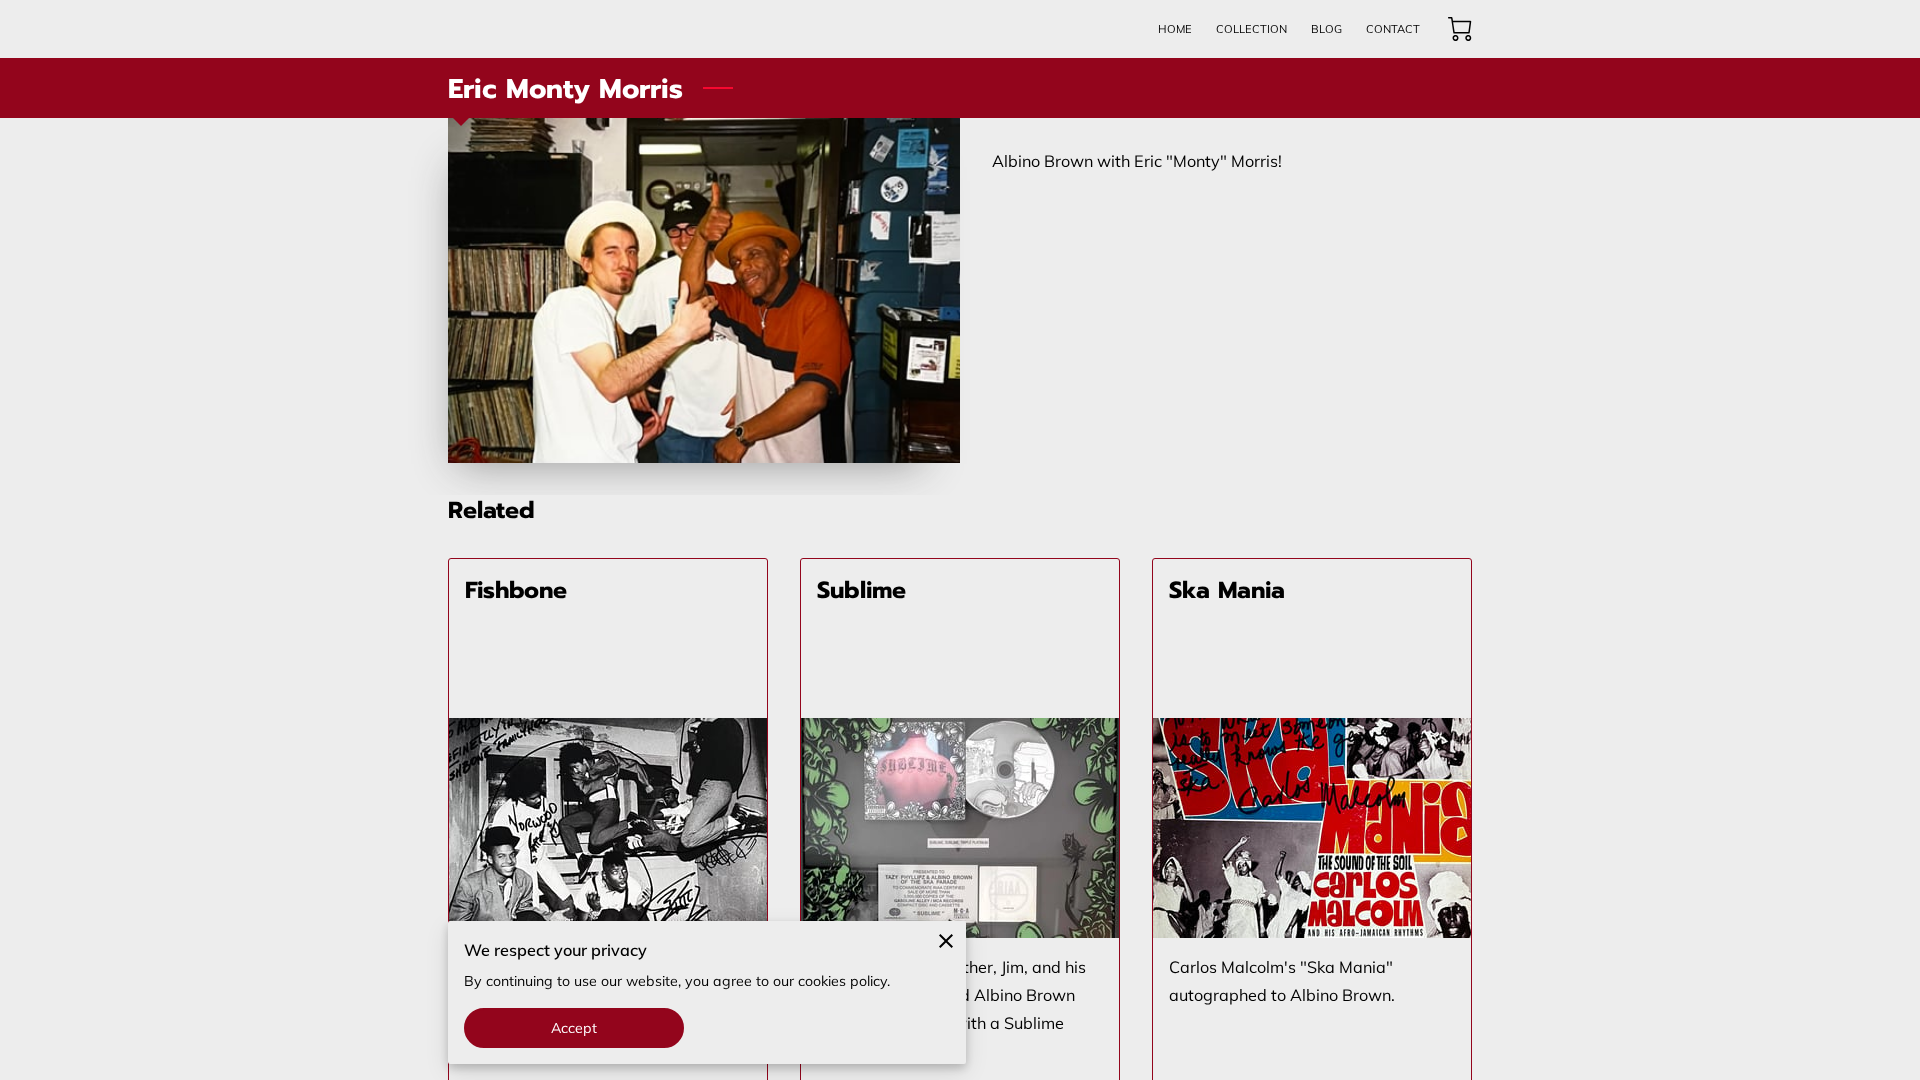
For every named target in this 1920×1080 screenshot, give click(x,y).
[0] (1460, 29)
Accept (574, 1028)
